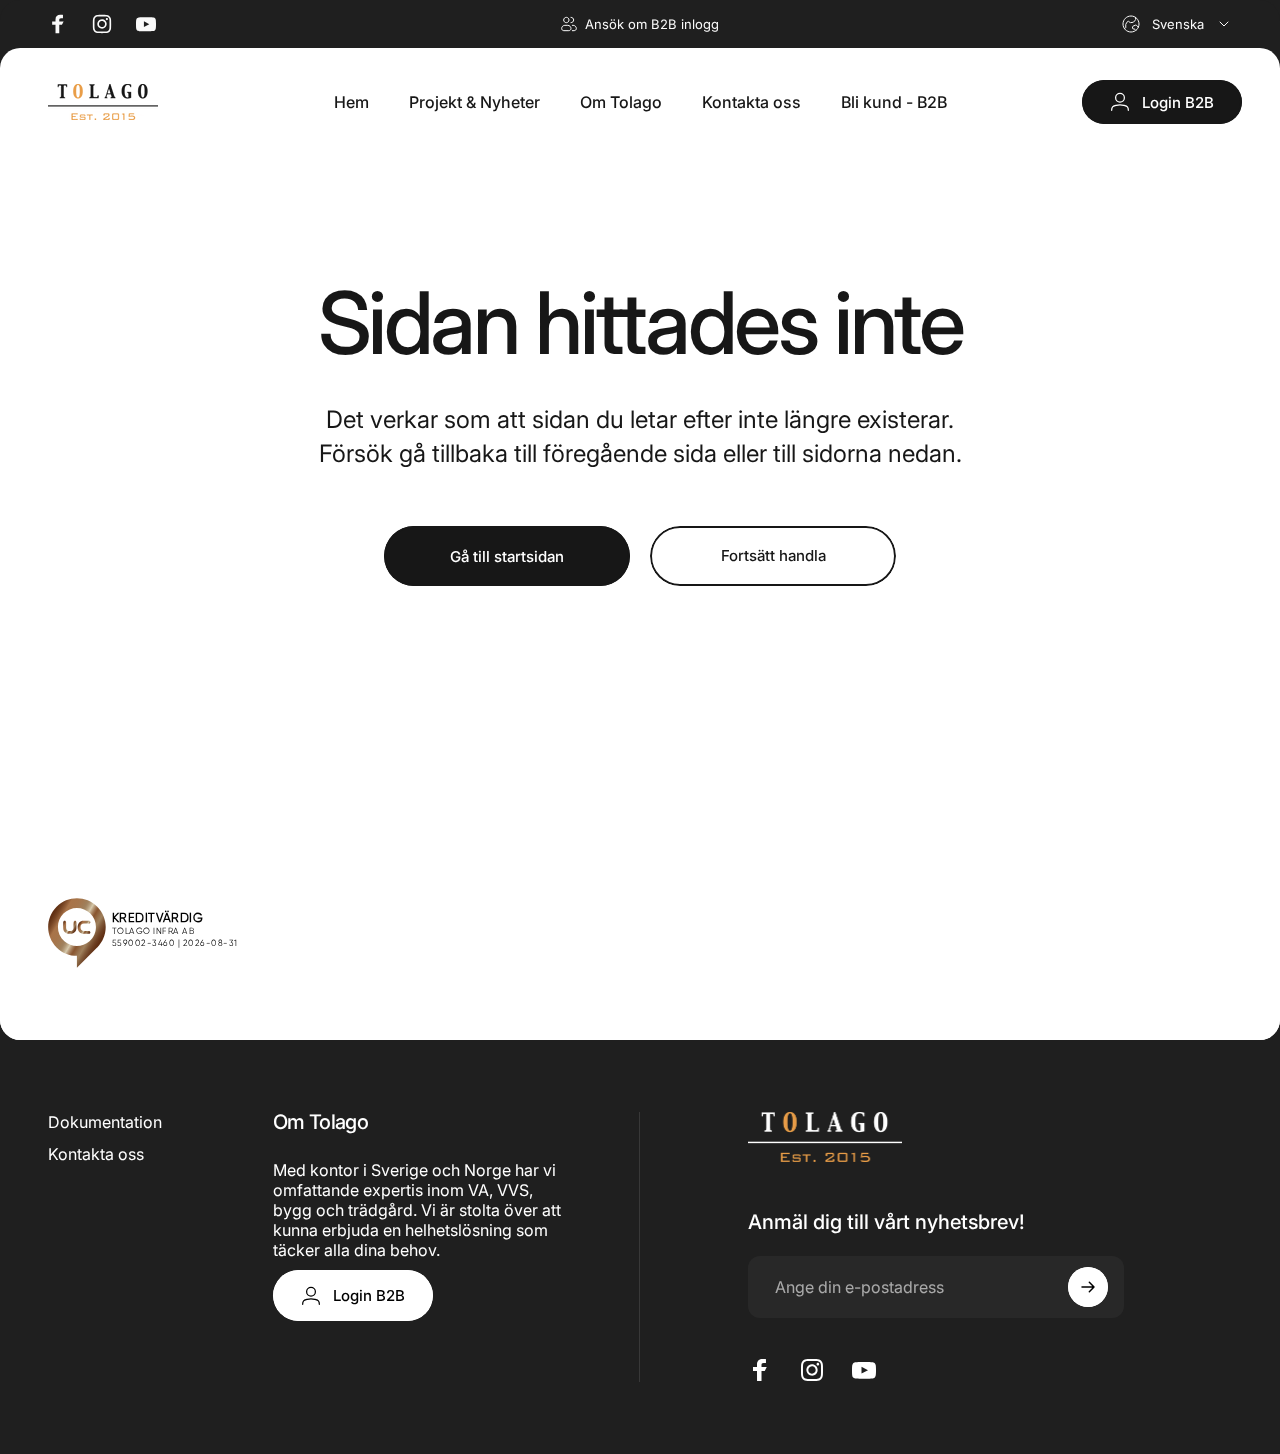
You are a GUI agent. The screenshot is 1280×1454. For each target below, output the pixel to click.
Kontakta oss (96, 1154)
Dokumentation (105, 1122)
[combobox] (1177, 24)
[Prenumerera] (1088, 1287)
